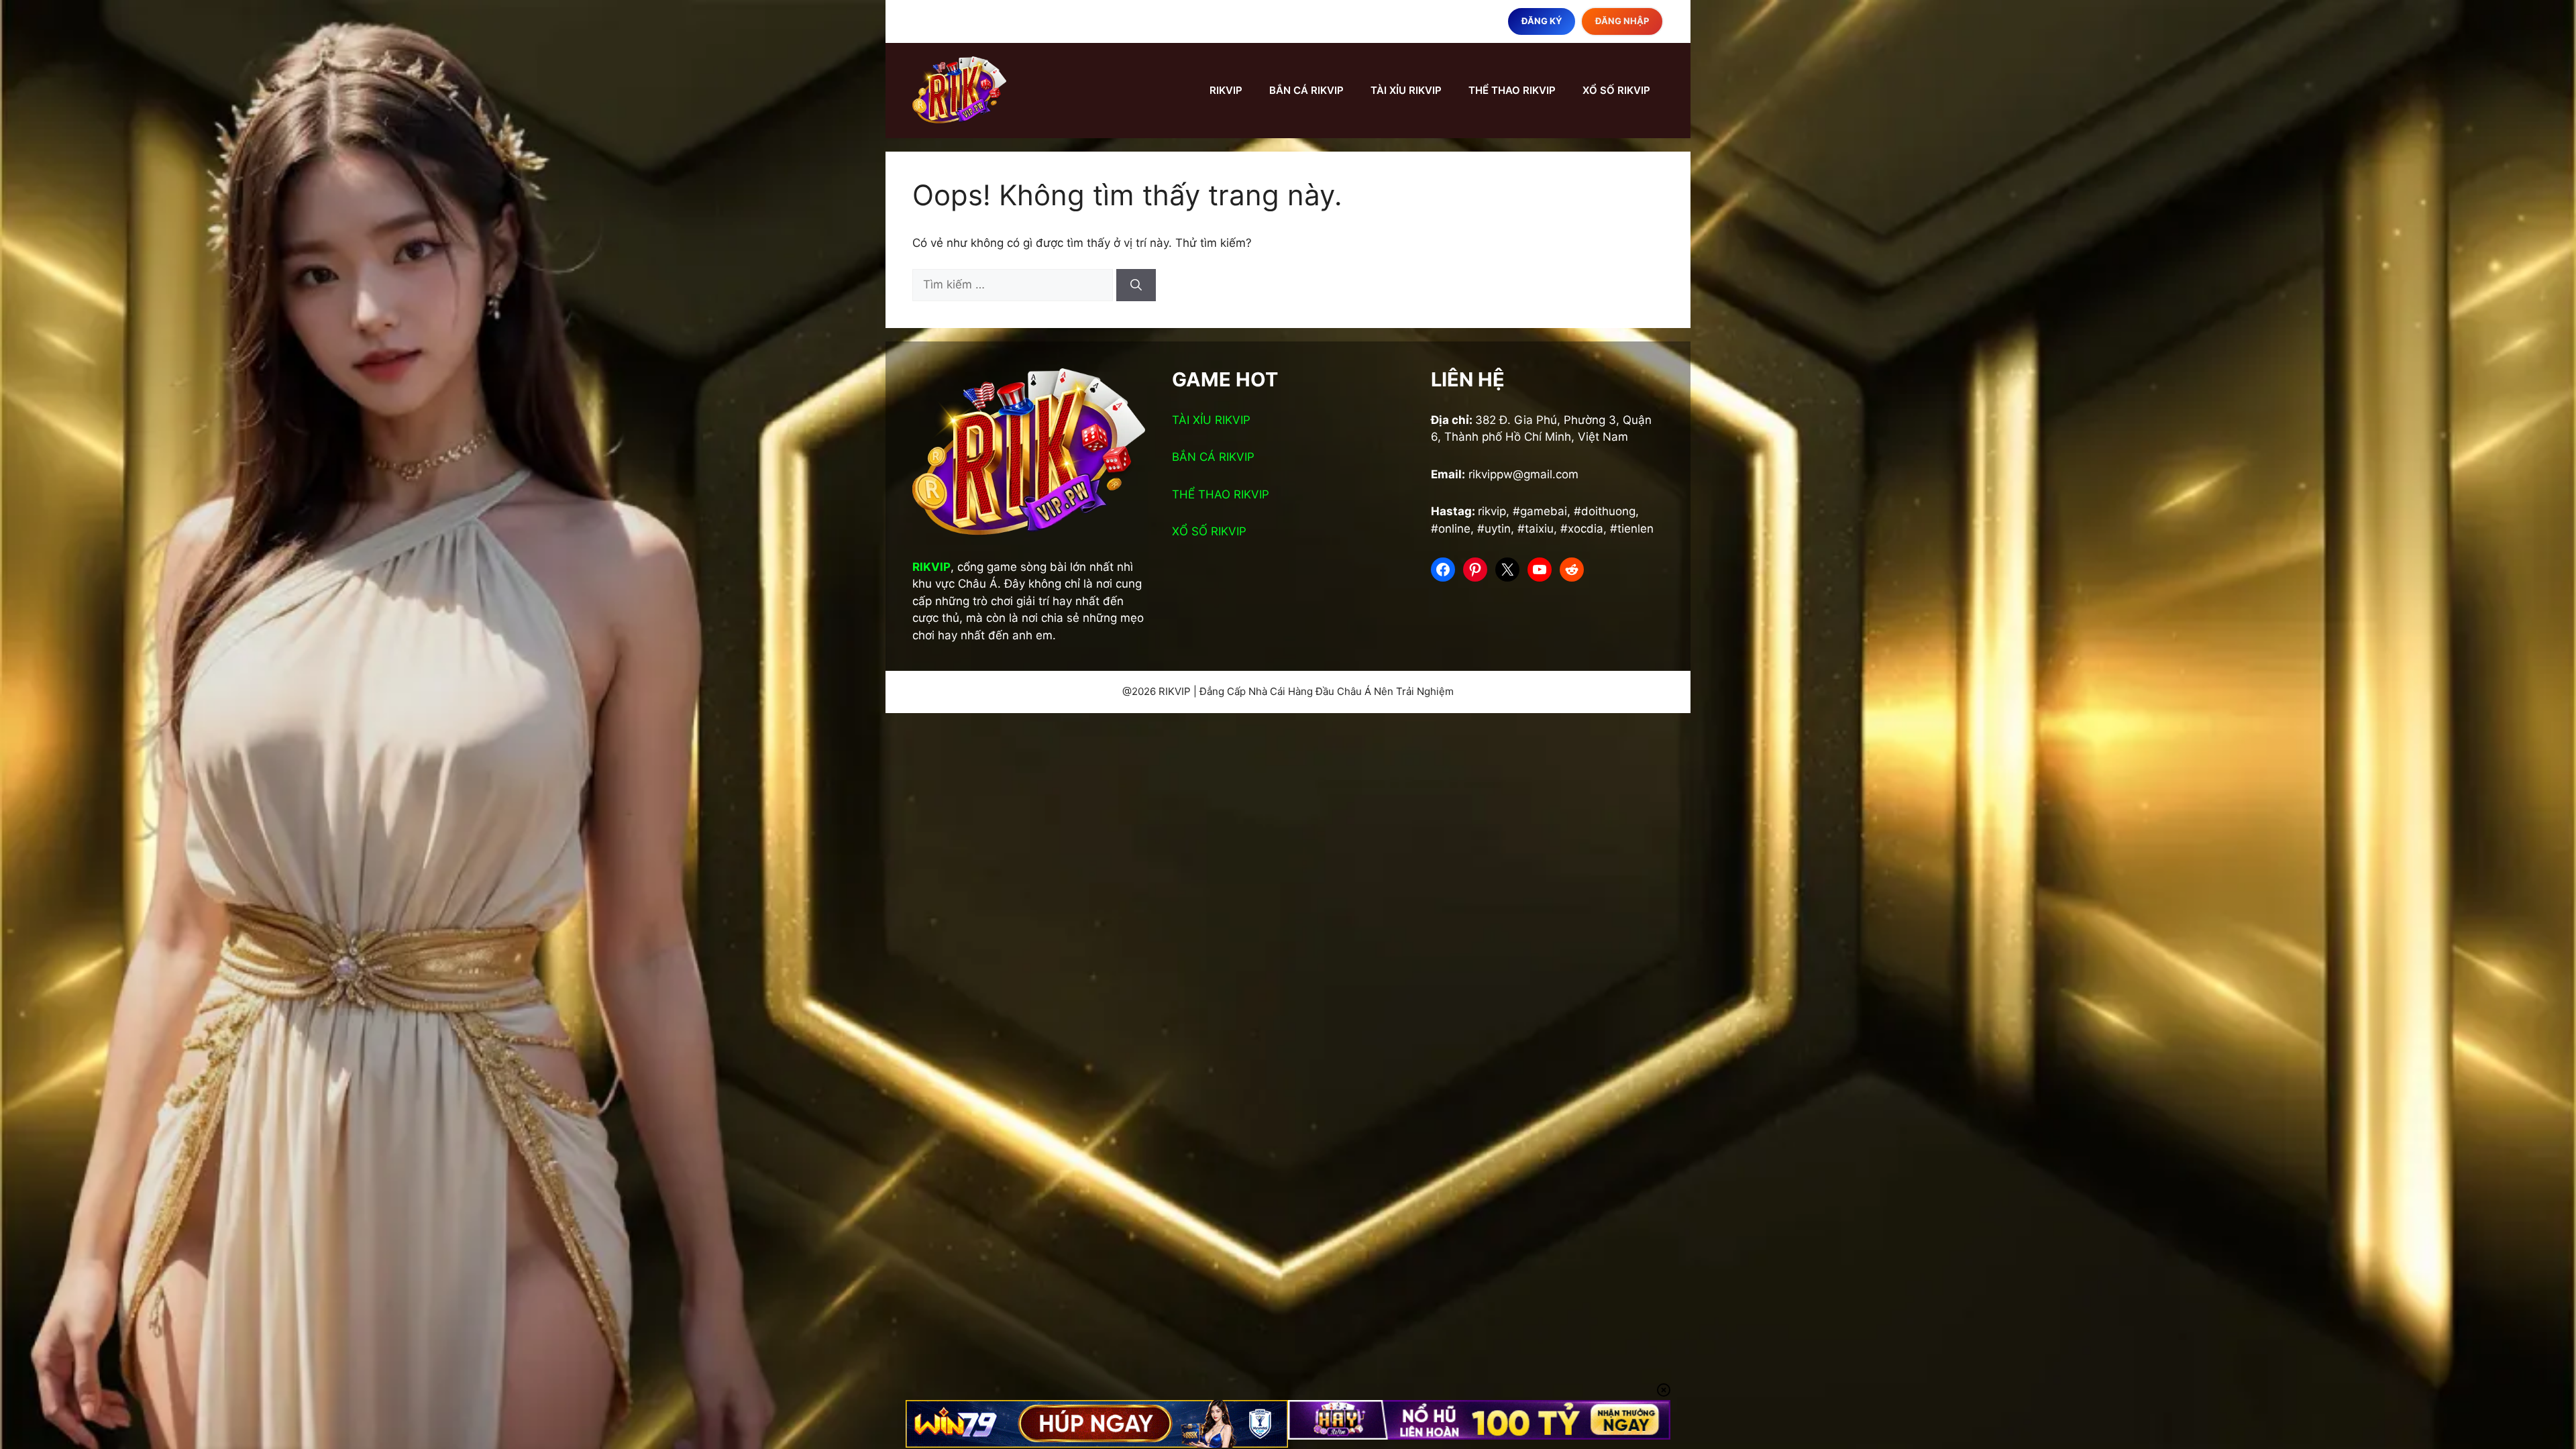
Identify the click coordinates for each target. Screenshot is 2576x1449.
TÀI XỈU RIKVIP (1406, 90)
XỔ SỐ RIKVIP (1616, 90)
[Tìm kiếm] (1136, 285)
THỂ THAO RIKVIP (1512, 90)
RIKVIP (1226, 90)
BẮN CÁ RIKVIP (1306, 90)
